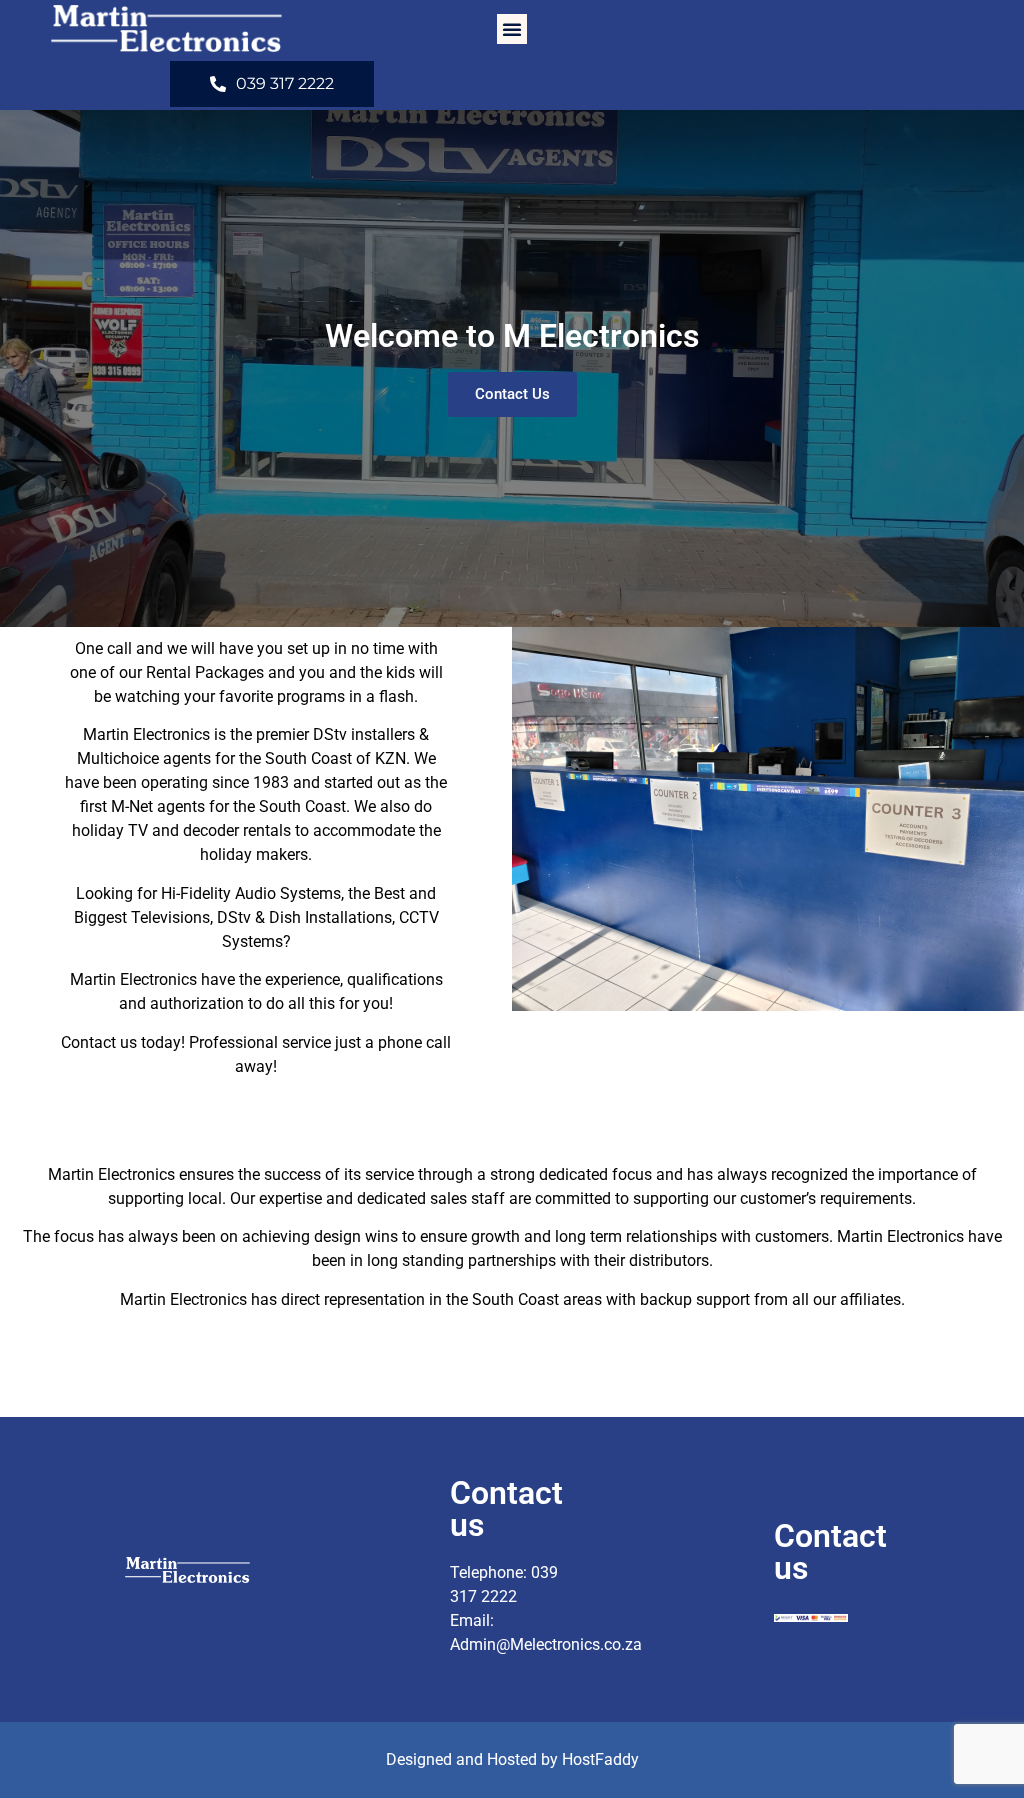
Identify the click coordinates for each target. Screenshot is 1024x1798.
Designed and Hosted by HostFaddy (512, 1759)
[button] (512, 29)
